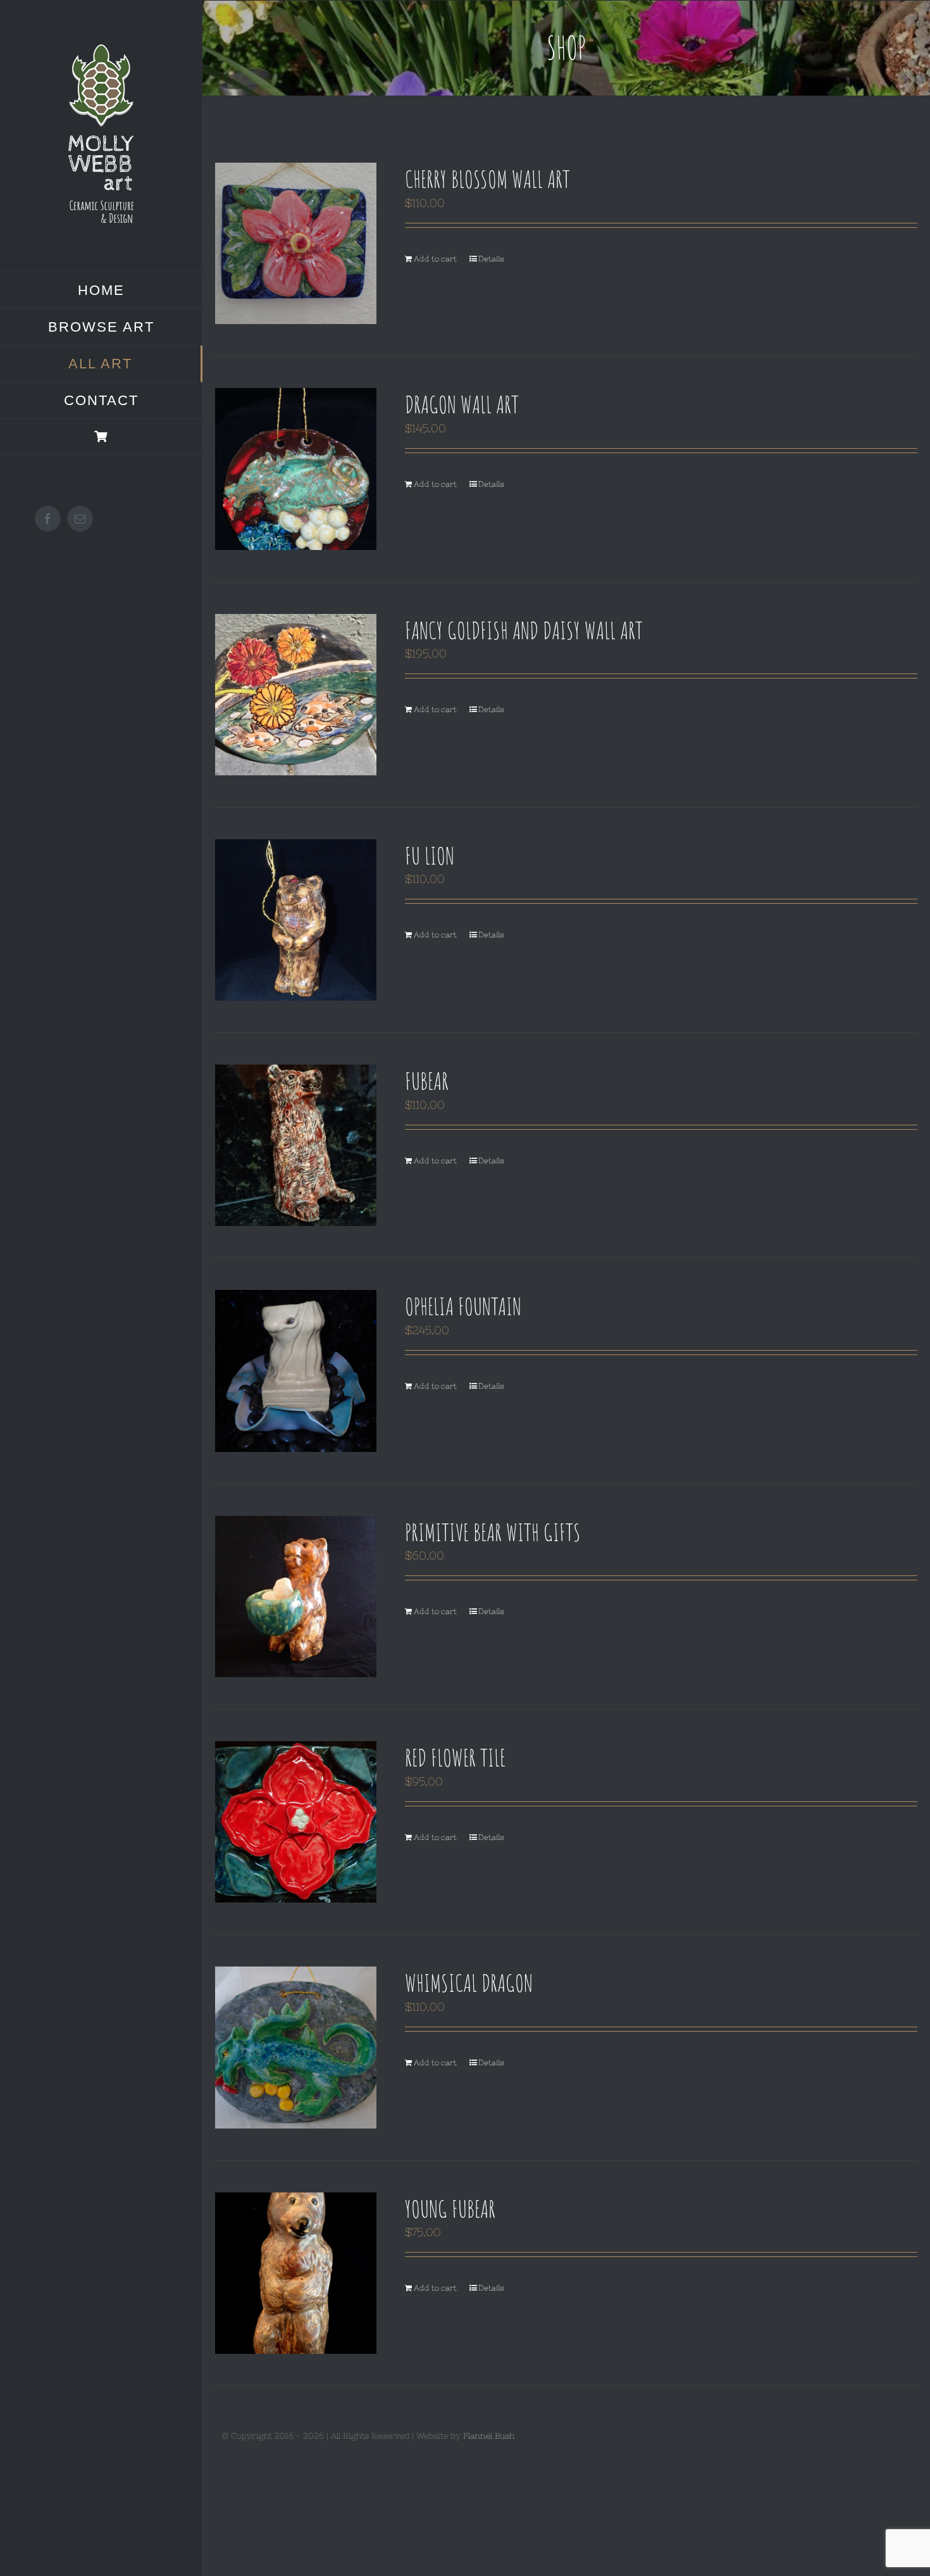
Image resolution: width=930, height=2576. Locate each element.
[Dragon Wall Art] (296, 469)
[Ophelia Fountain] (296, 1371)
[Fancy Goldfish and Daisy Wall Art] (296, 695)
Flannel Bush (489, 2436)
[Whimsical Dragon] (296, 2047)
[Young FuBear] (296, 2273)
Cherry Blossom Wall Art (487, 178)
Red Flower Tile (455, 1757)
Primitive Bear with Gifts (493, 1532)
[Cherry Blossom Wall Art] (296, 243)
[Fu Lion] (296, 920)
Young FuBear (450, 2208)
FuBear (427, 1080)
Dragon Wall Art (462, 404)
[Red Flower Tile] (296, 1822)
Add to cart (435, 259)
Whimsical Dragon (469, 1982)
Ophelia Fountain (463, 1306)
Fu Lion (430, 855)
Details (491, 259)
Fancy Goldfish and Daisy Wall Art (524, 630)
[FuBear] (296, 1145)
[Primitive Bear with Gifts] (296, 1597)
